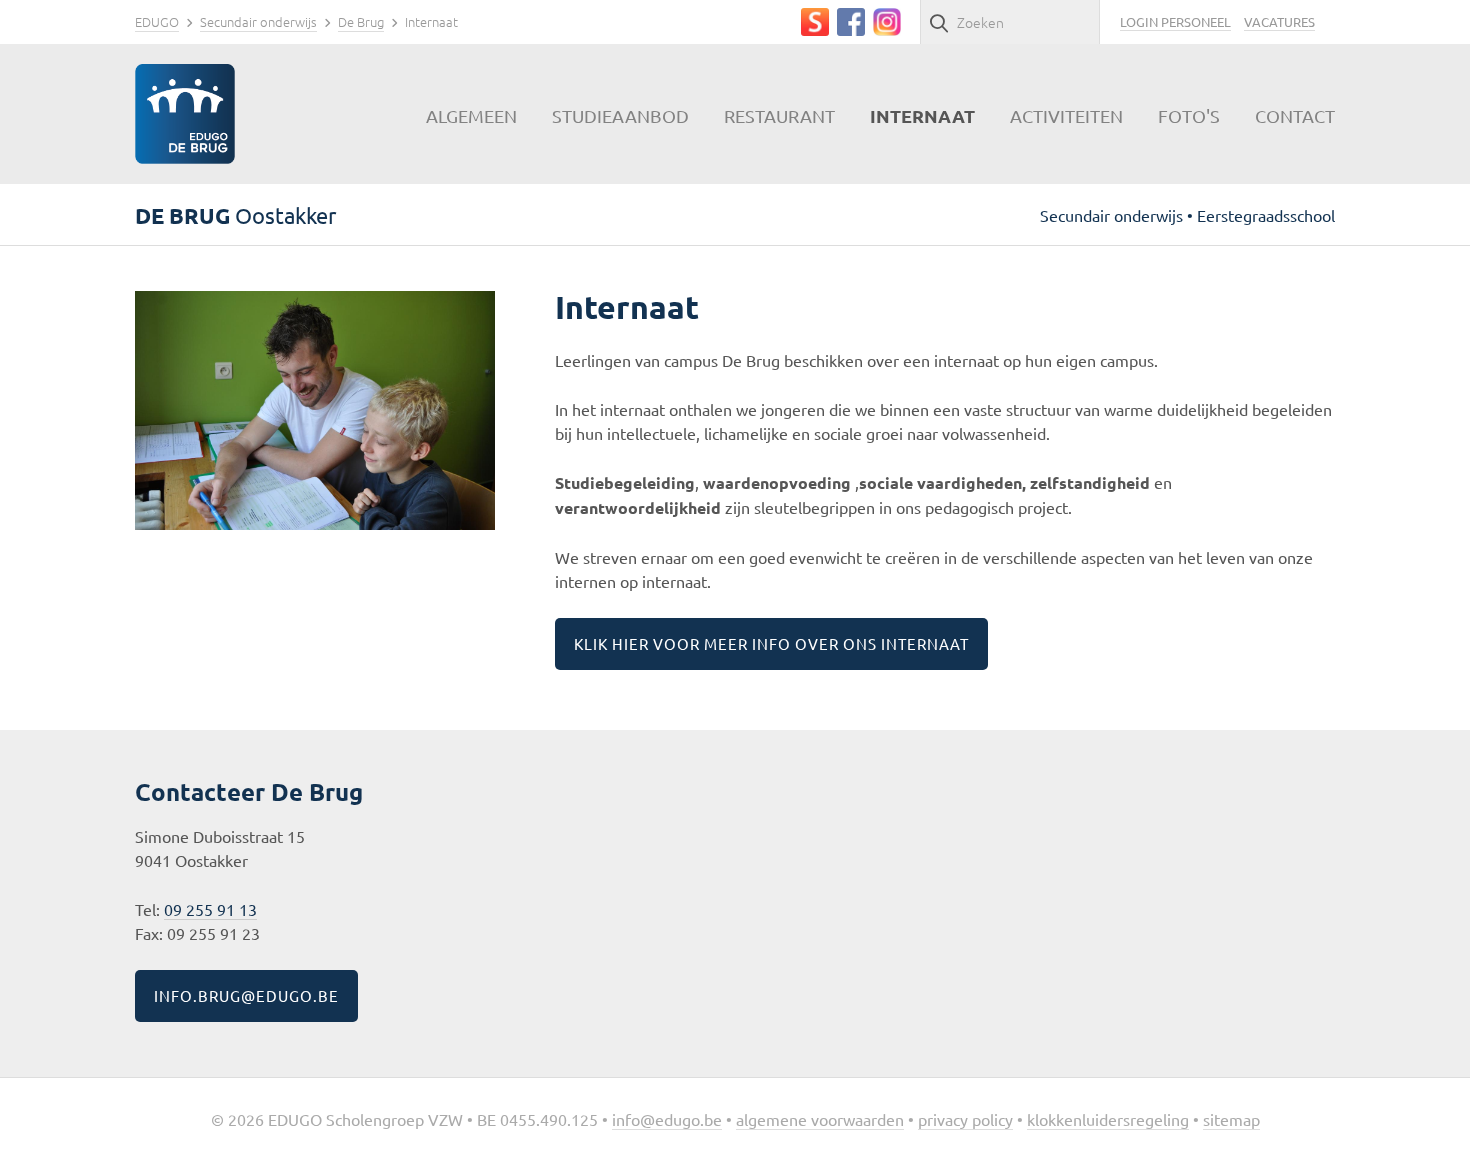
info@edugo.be (667, 1119)
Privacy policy (965, 1119)
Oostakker (235, 215)
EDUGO (157, 21)
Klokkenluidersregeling (1108, 1119)
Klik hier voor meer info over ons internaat (771, 643)
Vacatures (1279, 21)
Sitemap (1231, 1119)
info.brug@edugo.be (246, 995)
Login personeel (1175, 21)
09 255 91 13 (210, 909)
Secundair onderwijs (258, 21)
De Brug (361, 21)
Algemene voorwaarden (820, 1119)
